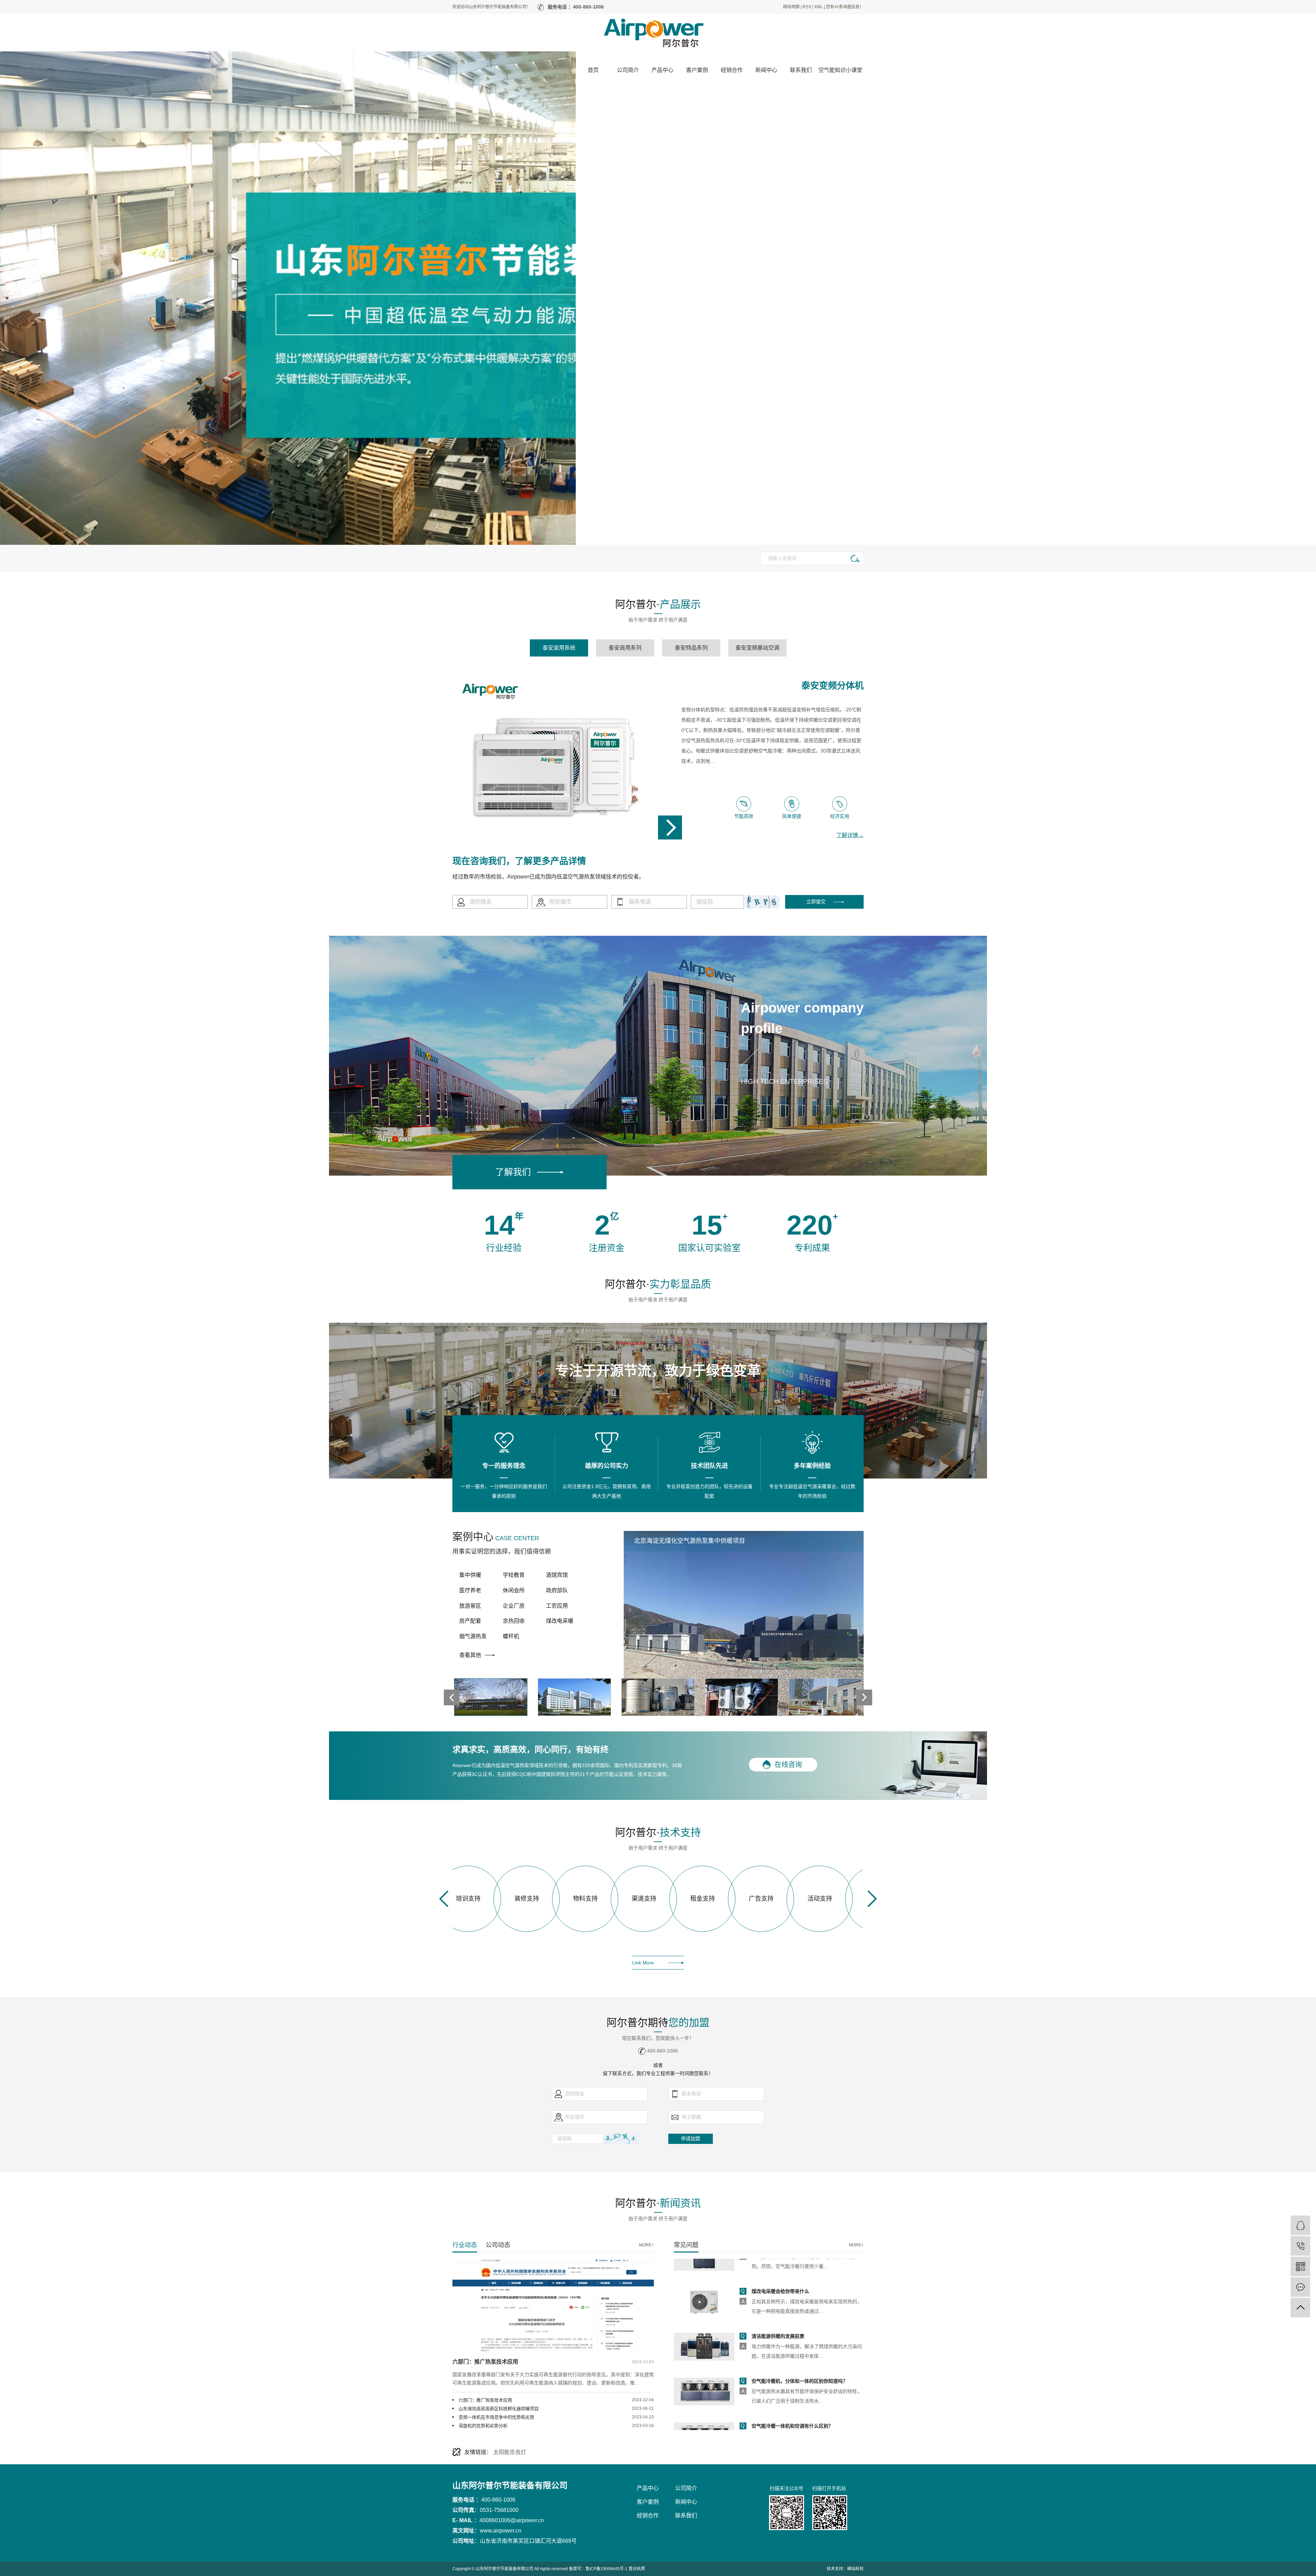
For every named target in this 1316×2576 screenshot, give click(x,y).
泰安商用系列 (625, 648)
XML (819, 7)
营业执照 (637, 2569)
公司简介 (686, 2488)
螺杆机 (511, 1636)
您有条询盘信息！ (845, 7)
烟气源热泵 (473, 1636)
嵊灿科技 (855, 2569)
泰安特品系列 (691, 648)
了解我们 (513, 1172)
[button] (864, 1697)
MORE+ (647, 2245)
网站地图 (791, 7)
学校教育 (514, 1575)
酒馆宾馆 (557, 1575)
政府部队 (557, 1590)
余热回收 (514, 1621)
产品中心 (648, 2488)
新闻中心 (686, 2502)
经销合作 (648, 2516)
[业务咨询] (1300, 2225)
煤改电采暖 (560, 1621)
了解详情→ (850, 835)
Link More (643, 1963)
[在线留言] (1300, 2287)
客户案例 (648, 2502)
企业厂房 (514, 1606)
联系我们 (686, 2516)
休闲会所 (514, 1590)
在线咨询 (788, 1765)
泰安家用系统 (559, 648)
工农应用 (557, 1606)
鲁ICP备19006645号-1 (606, 2569)
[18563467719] (1300, 2246)
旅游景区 (470, 1606)
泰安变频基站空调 (757, 648)
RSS (807, 7)
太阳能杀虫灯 (510, 2452)
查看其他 (470, 1655)
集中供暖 (470, 1575)
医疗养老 (470, 1590)
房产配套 (470, 1621)
